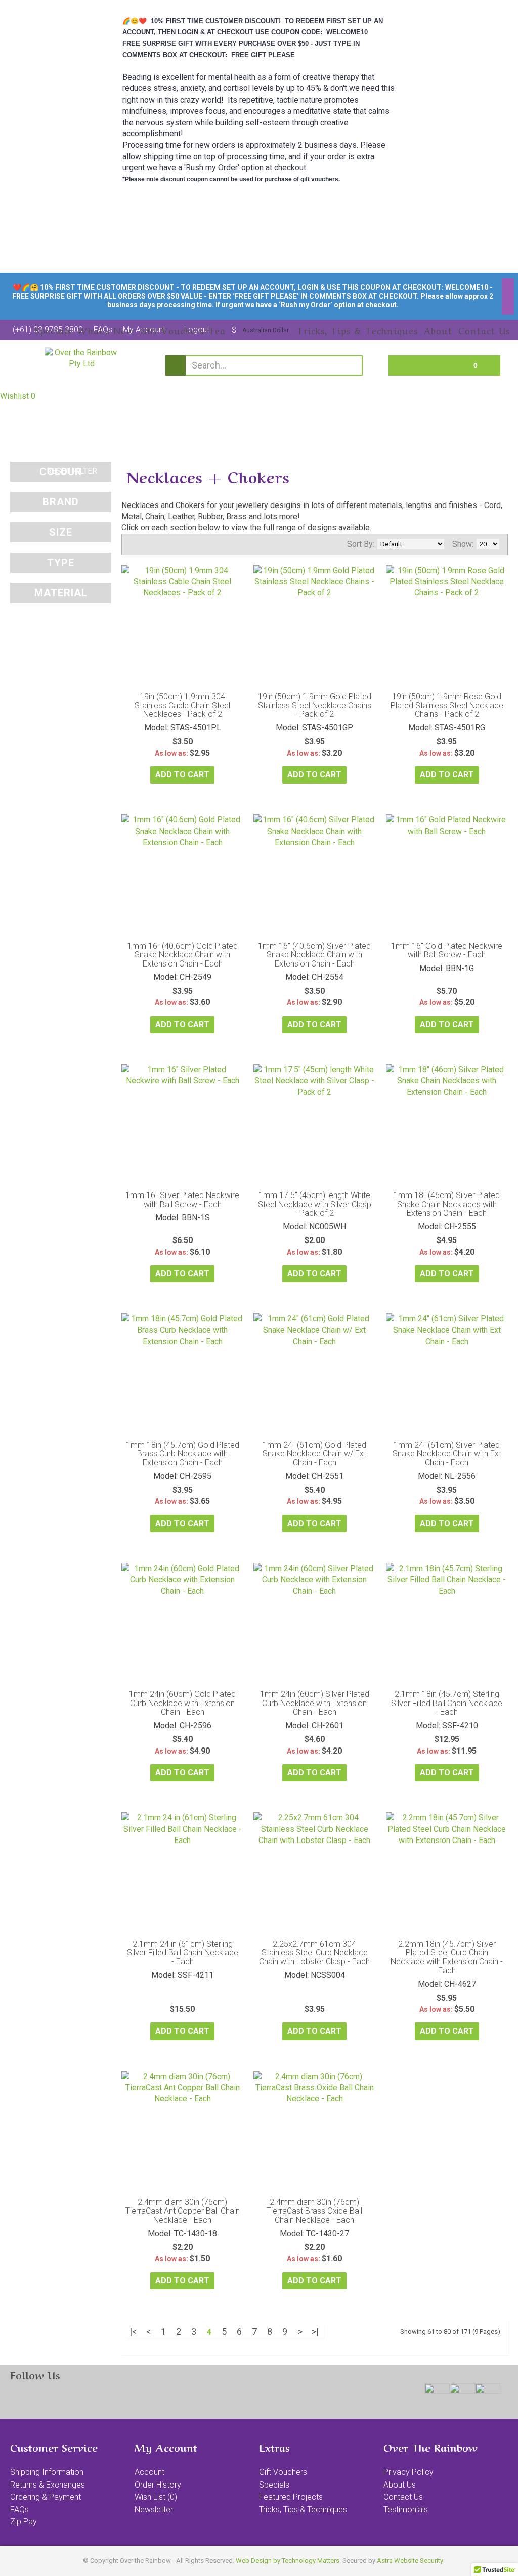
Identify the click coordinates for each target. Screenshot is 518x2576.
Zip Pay (24, 2522)
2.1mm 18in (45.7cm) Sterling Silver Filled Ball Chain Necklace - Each (447, 1703)
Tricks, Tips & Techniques (303, 2510)
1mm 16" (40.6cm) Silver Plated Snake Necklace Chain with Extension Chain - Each (314, 955)
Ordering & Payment (46, 2497)
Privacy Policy (408, 2472)
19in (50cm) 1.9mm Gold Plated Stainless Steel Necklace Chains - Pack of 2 (315, 705)
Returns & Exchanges (48, 2485)
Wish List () (156, 2497)
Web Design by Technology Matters (288, 2561)
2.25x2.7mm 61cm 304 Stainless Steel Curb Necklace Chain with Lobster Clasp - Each (314, 1953)
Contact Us (403, 2497)
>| (315, 2332)
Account (149, 2472)
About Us (400, 2485)
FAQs (19, 2510)
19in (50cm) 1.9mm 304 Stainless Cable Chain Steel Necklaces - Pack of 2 (182, 705)
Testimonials (406, 2510)
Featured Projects (291, 2497)
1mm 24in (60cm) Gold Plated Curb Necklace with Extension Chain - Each (182, 1703)
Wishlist (18, 396)
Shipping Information (47, 2472)
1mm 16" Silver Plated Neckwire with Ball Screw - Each (182, 1200)
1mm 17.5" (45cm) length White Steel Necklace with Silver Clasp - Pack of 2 (315, 1204)
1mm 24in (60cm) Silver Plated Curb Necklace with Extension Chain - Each (315, 1703)
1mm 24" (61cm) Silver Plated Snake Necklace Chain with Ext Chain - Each (447, 1454)
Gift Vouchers (283, 2472)
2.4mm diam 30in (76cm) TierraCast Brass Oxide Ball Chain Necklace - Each (314, 2211)
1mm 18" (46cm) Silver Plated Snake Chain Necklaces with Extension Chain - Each (447, 1204)
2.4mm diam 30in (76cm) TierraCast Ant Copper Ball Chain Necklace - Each (183, 2211)
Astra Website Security (410, 2561)
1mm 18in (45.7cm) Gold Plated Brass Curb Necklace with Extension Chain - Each (183, 1454)
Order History (158, 2485)
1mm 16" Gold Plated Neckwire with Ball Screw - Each (447, 951)
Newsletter (154, 2510)
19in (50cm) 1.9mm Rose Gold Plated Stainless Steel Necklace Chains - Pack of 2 (447, 705)
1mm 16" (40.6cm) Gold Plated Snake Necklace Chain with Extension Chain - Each (183, 955)
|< (133, 2332)
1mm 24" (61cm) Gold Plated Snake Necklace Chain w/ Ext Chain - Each (314, 1454)
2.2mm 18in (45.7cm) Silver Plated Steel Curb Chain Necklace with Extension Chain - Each (447, 1957)
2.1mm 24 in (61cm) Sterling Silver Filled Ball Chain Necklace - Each (183, 1953)
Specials (274, 2485)
